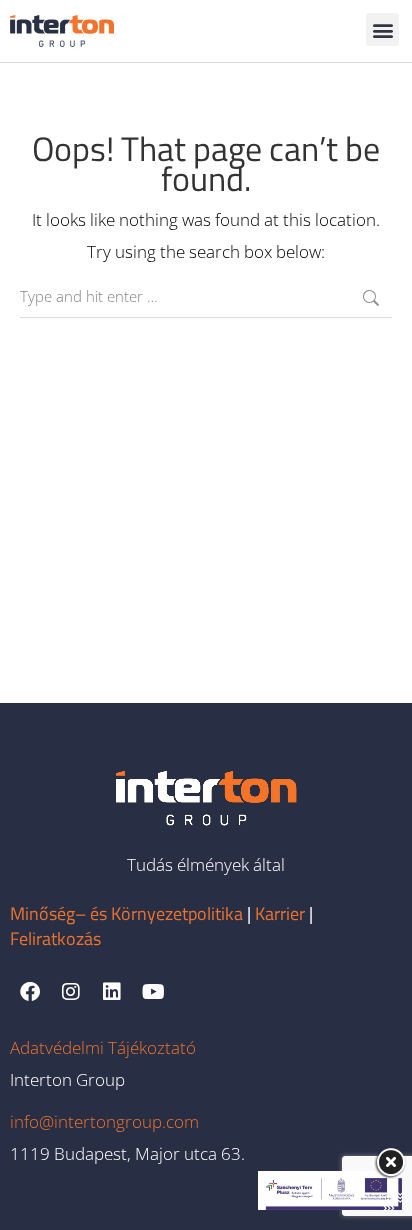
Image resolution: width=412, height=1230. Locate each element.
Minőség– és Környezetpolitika (126, 913)
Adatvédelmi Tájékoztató (103, 1047)
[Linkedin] (112, 992)
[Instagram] (71, 992)
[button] (382, 29)
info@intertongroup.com (104, 1121)
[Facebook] (30, 992)
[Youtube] (153, 992)
